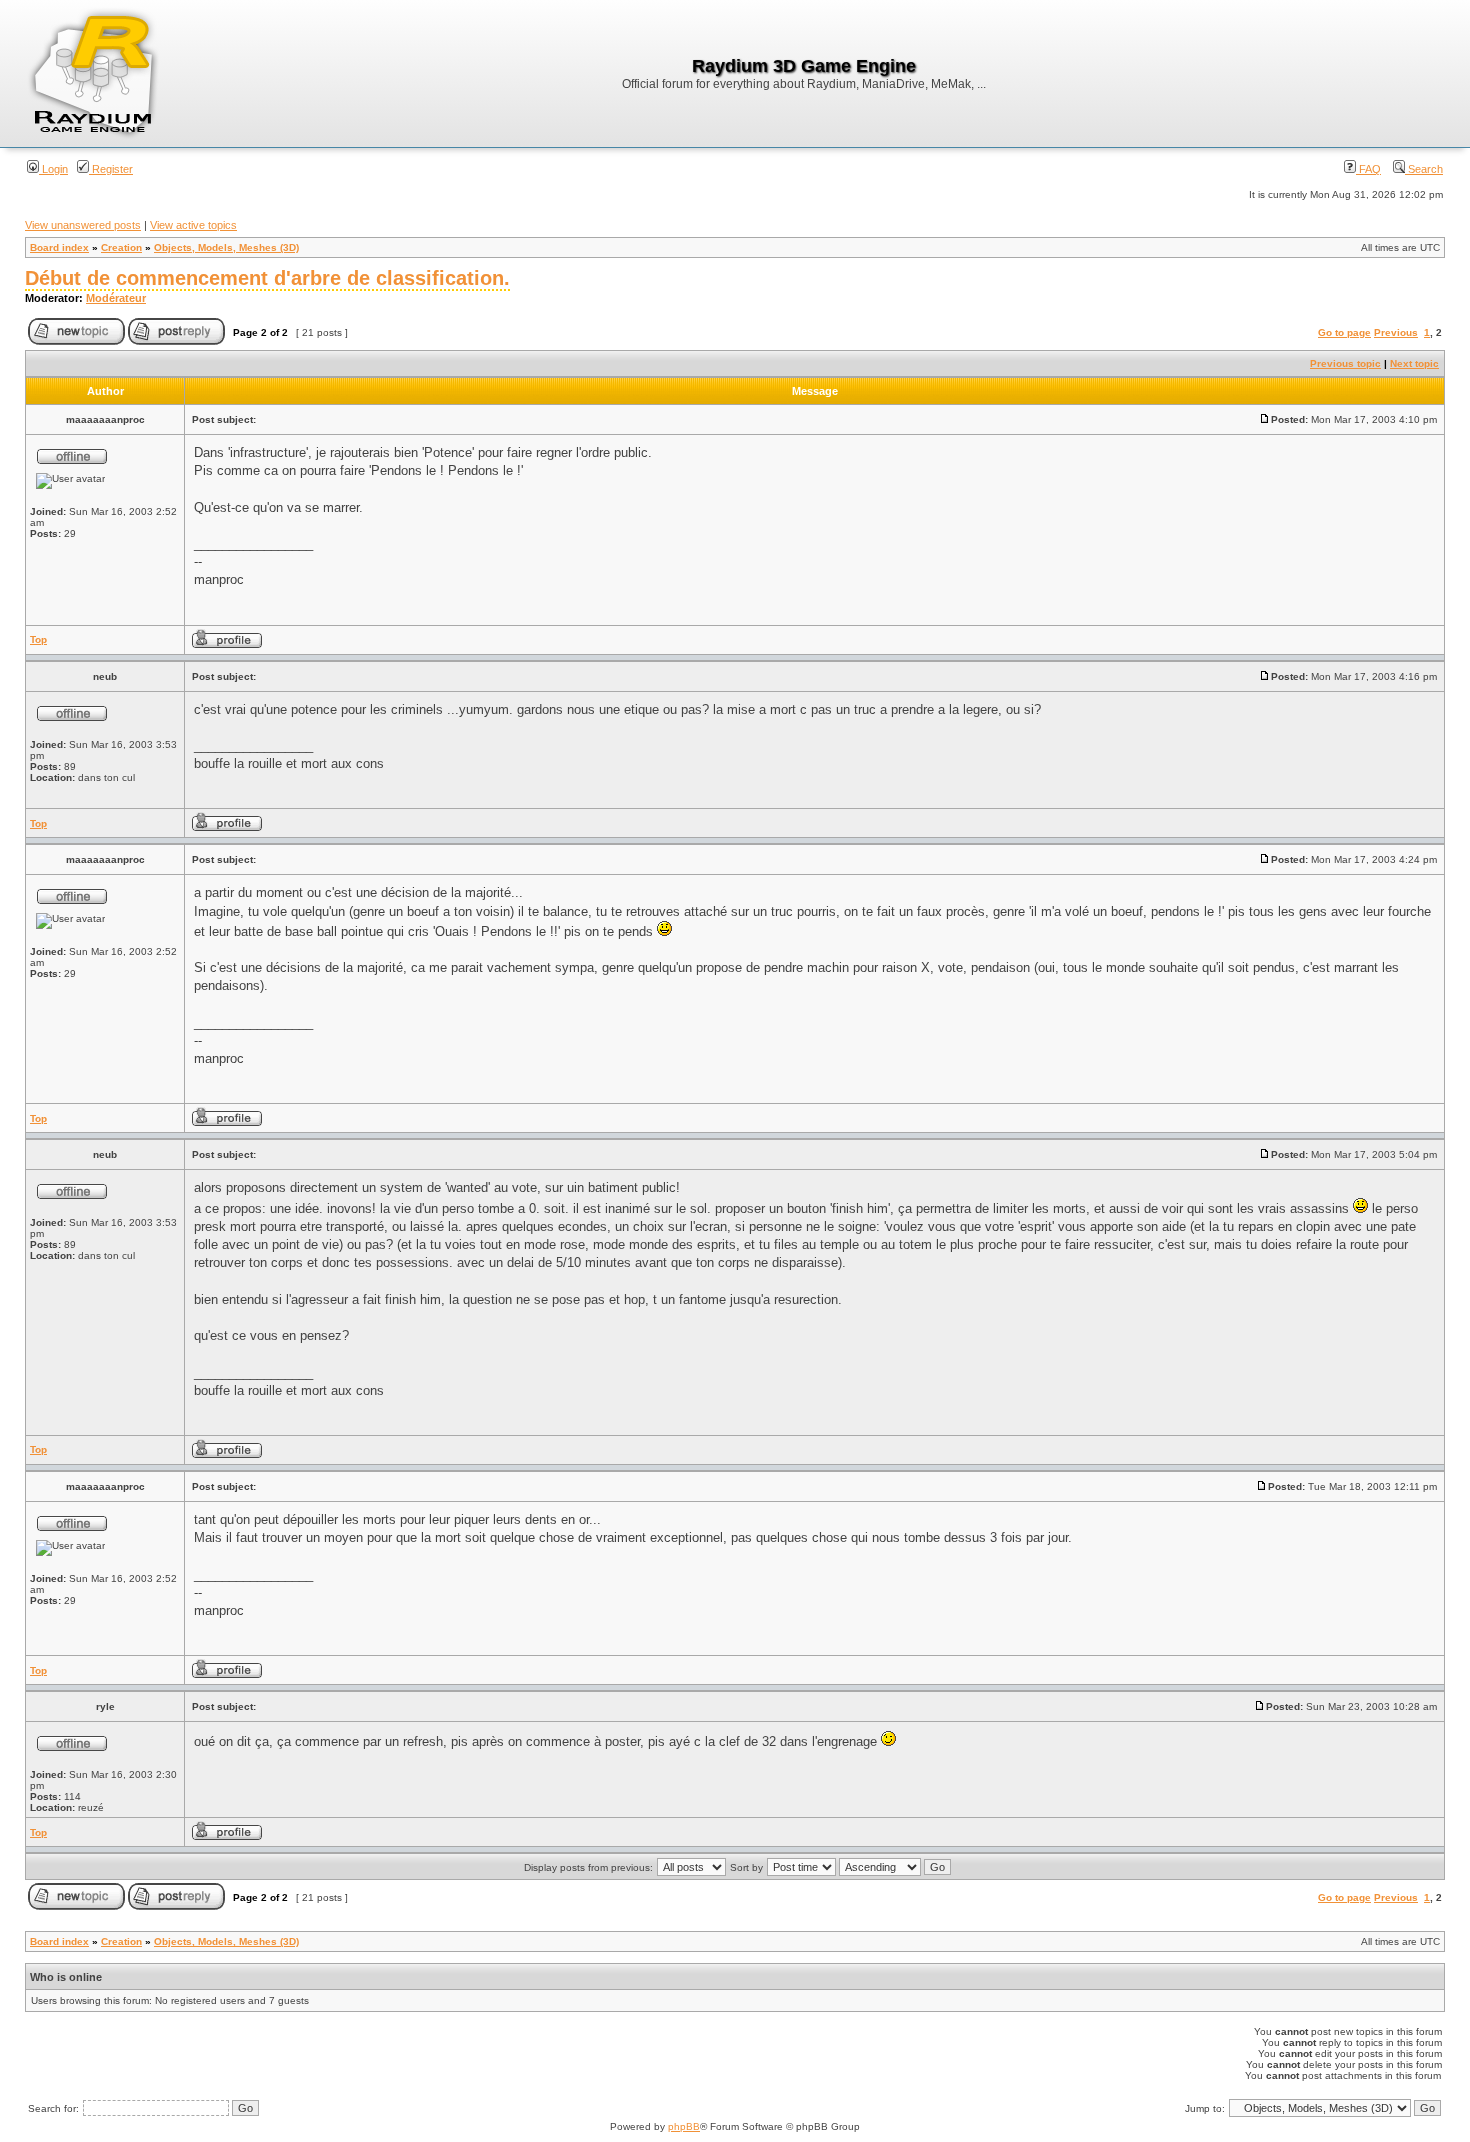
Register (111, 169)
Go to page (1344, 332)
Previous (1396, 332)
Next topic (1414, 363)
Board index (59, 247)
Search (1424, 169)
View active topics (193, 225)
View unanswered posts (83, 225)
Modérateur (116, 298)
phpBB (684, 2126)
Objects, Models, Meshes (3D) (226, 247)
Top (38, 639)
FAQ (1368, 169)
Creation (121, 247)
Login (53, 169)
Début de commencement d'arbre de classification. (267, 278)
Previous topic (1345, 363)
